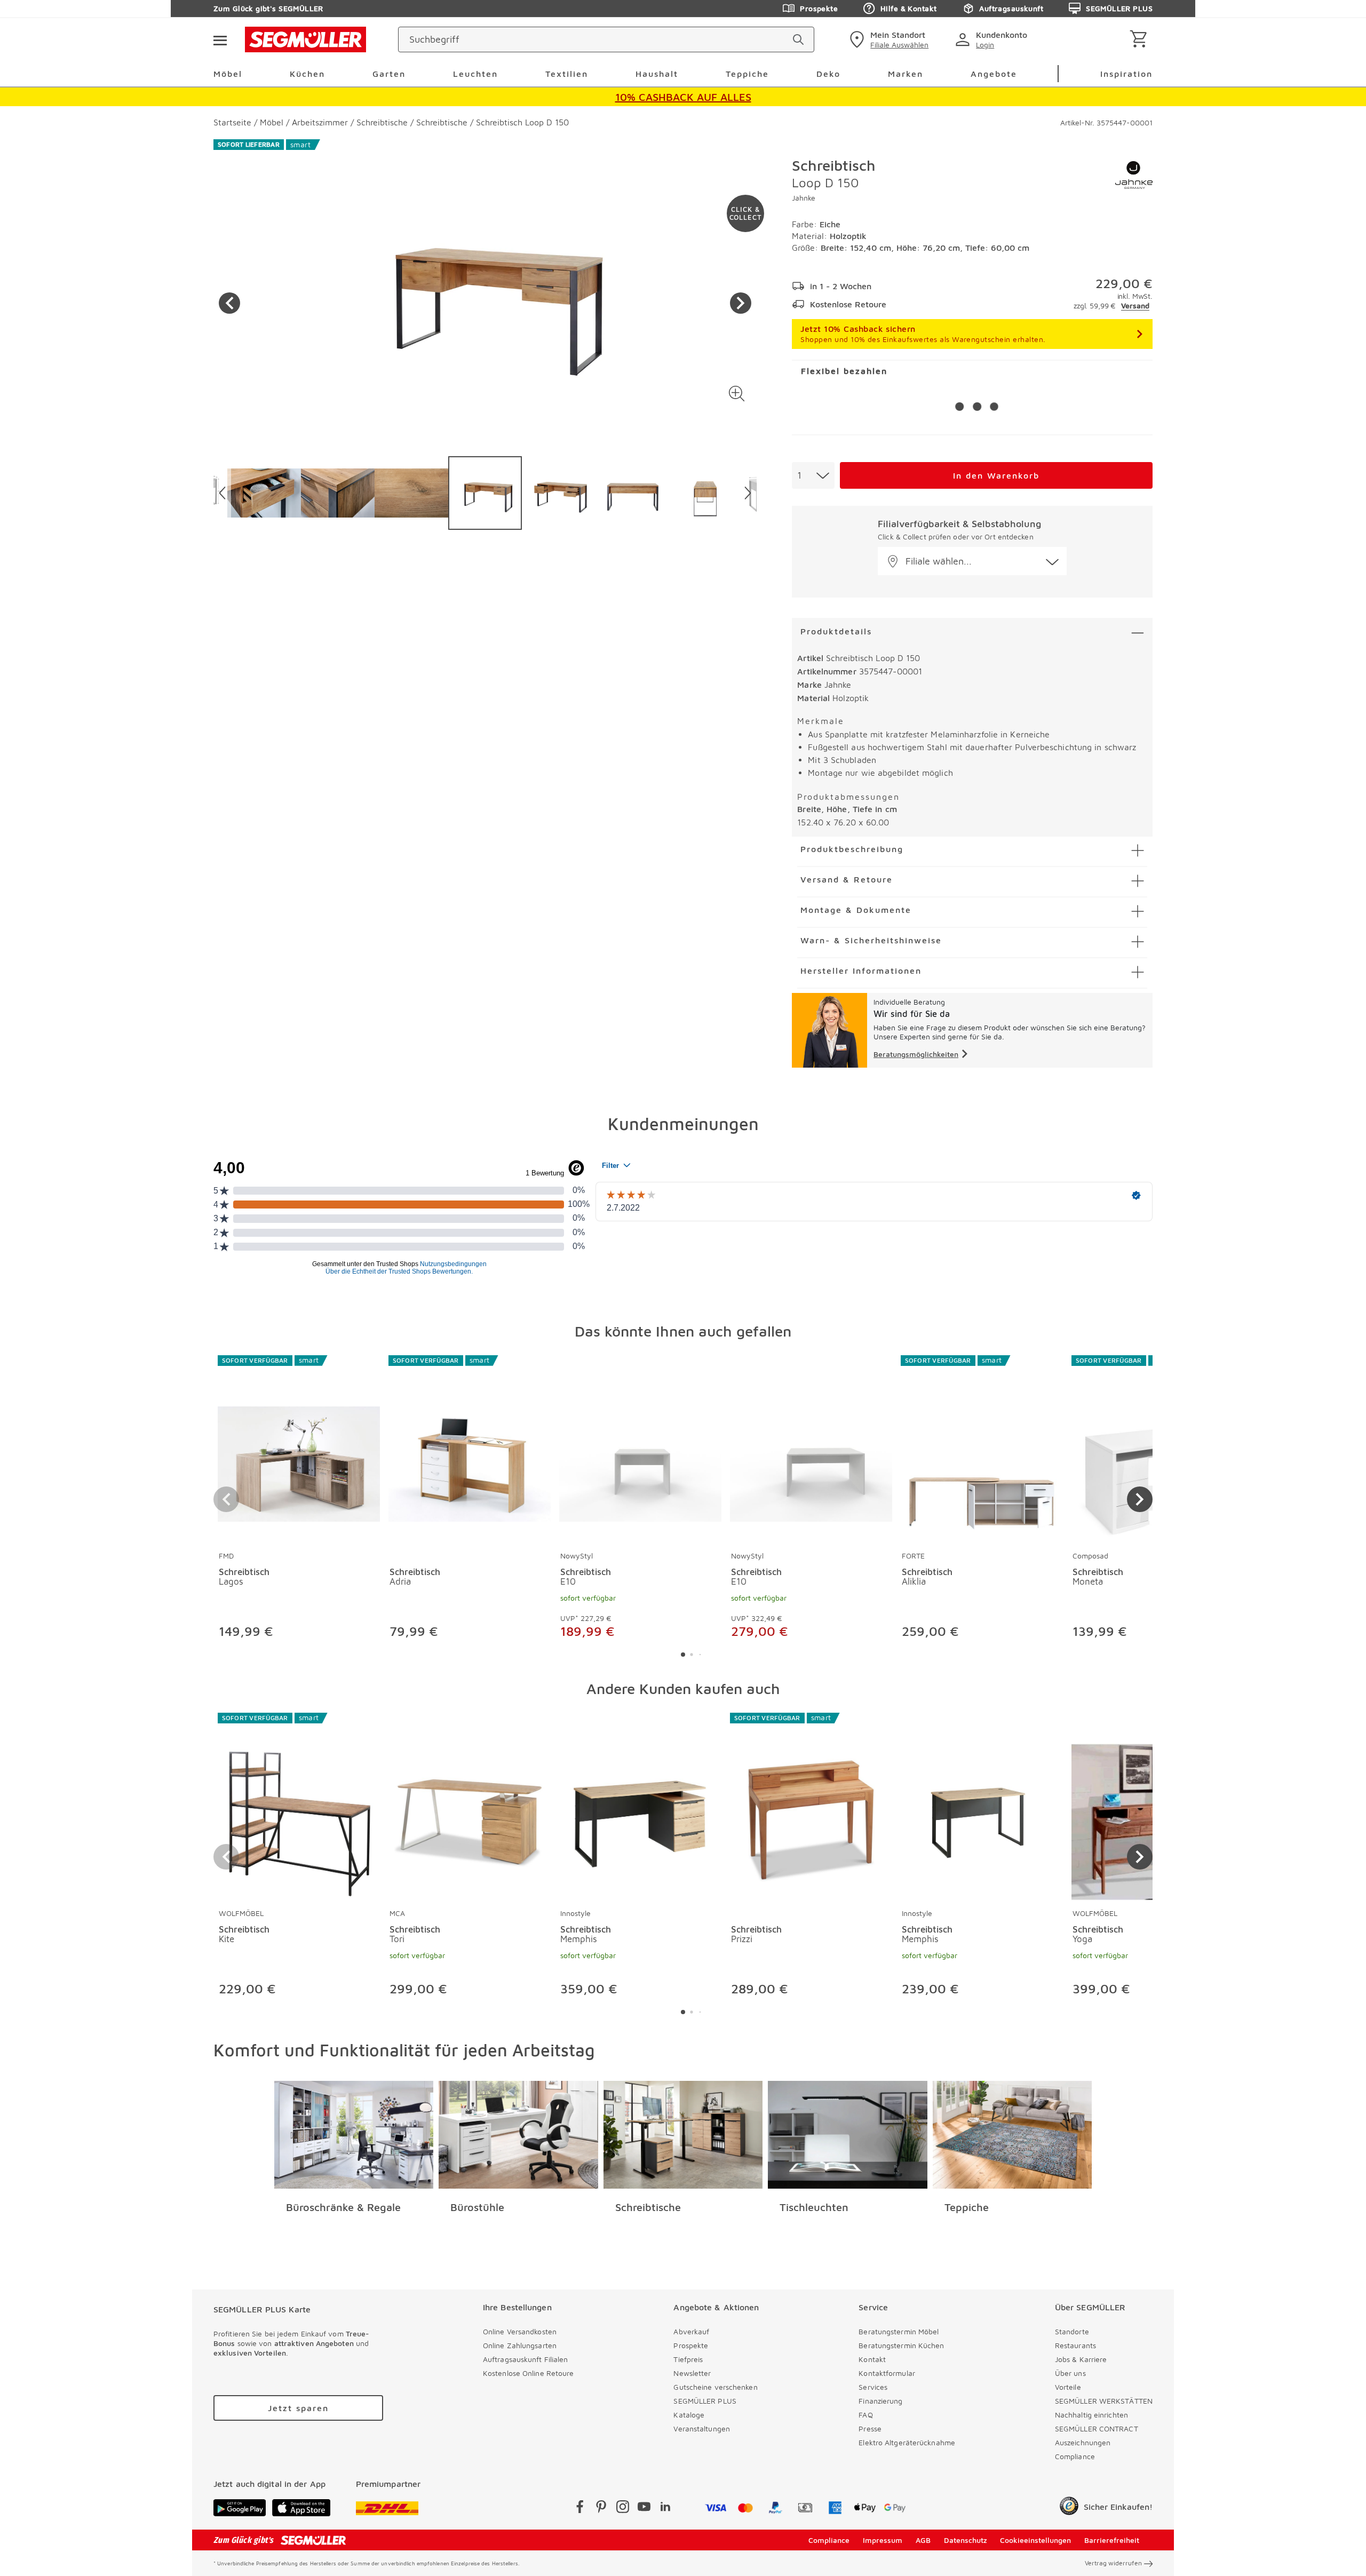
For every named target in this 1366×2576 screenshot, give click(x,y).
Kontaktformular (887, 2373)
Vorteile (1068, 2387)
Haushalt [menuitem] (657, 74)
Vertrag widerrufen (1113, 2563)
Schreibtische (648, 2207)
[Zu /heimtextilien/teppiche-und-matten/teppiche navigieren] (1012, 2135)
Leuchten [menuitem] (475, 74)
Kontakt (872, 2359)
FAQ (865, 2415)
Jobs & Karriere (1081, 2359)
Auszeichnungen (1083, 2442)
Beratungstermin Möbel (899, 2331)
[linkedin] (665, 2509)
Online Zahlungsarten (520, 2345)
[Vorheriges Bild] (229, 303)
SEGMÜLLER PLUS (1119, 8)
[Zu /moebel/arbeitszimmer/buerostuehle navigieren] (518, 2135)
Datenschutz (966, 2540)
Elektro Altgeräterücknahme (907, 2442)
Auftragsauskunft (1011, 8)
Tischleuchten (814, 2207)
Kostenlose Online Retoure (529, 2373)
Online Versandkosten (520, 2331)
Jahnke (804, 198)
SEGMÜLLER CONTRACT (1097, 2428)
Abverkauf (691, 2331)
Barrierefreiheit (1112, 2540)
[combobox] (813, 475)
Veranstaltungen (702, 2428)
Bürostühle (477, 2207)
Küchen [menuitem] (307, 74)
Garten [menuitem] (389, 74)
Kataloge (689, 2415)
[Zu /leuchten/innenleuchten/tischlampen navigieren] (848, 2135)
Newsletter (692, 2373)
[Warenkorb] (1141, 40)
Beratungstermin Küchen (901, 2345)
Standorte (1072, 2331)
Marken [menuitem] (906, 74)
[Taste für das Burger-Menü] (220, 39)
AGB (923, 2540)
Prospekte (819, 8)
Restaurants (1075, 2345)
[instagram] (623, 2509)
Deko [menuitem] (828, 74)
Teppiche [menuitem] (747, 74)
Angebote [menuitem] (994, 74)
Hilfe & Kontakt (908, 8)
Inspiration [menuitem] (1126, 74)
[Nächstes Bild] (741, 303)
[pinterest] (601, 2509)
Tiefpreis (688, 2359)
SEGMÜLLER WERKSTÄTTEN (1104, 2401)
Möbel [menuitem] (228, 74)
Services (873, 2387)
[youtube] (644, 2509)
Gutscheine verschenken (715, 2387)
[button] (737, 393)
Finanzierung (880, 2401)
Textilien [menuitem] (567, 74)
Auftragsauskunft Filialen (526, 2359)
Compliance (1075, 2456)
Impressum (883, 2540)
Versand (1135, 305)
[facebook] (580, 2509)
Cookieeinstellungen (1035, 2540)
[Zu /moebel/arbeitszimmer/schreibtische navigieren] (683, 2135)
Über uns (1070, 2373)
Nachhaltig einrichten (1091, 2415)
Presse (870, 2428)
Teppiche (967, 2207)
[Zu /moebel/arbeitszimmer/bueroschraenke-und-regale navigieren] (354, 2135)
